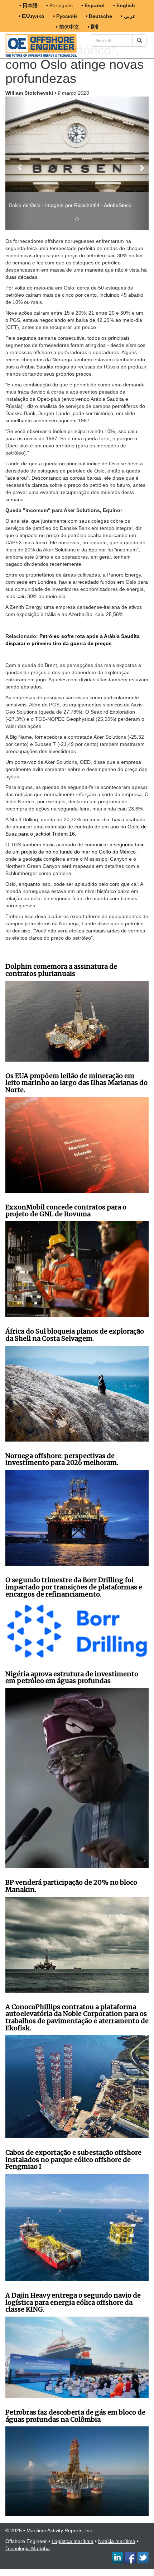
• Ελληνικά (32, 16)
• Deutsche (99, 16)
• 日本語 (28, 5)
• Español (93, 5)
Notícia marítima (117, 2534)
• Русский (65, 16)
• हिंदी (93, 27)
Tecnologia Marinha (28, 2541)
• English (124, 5)
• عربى (128, 16)
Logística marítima (73, 2534)
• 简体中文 (68, 27)
